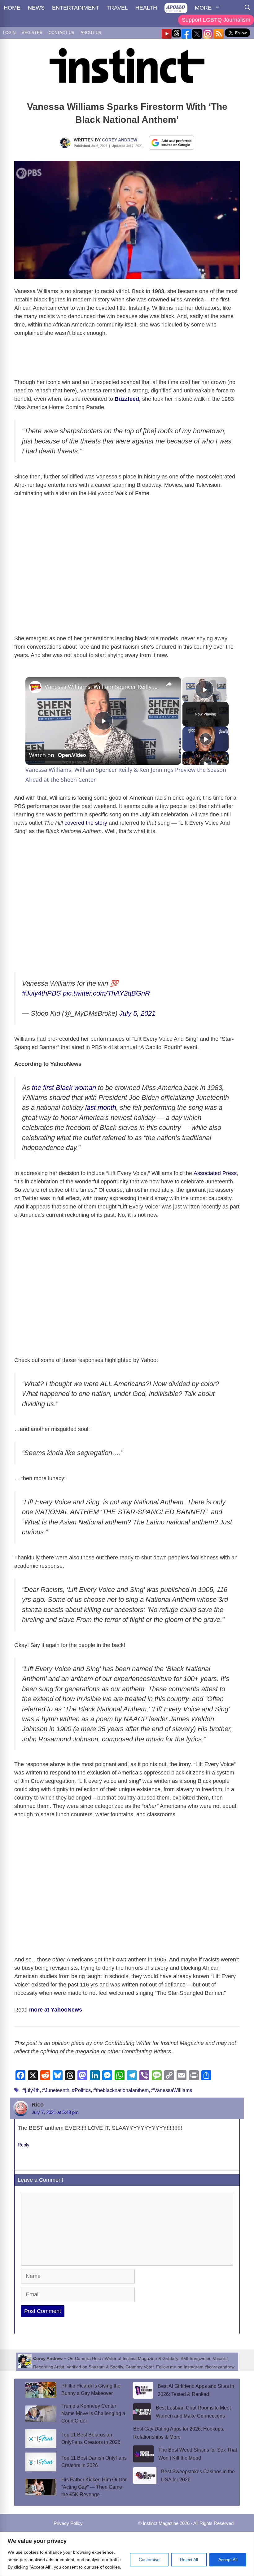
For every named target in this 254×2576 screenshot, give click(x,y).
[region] (127, 2554)
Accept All (228, 2560)
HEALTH (146, 8)
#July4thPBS (42, 993)
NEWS (36, 8)
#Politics (81, 2090)
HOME (12, 8)
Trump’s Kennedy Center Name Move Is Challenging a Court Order (93, 2413)
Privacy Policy (68, 2523)
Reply (24, 2145)
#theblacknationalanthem (121, 2090)
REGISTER (32, 33)
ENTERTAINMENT (76, 8)
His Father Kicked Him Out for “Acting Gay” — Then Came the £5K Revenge (94, 2487)
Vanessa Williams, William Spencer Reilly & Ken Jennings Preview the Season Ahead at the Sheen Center (102, 687)
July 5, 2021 (137, 1013)
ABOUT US (91, 33)
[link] (35, 687)
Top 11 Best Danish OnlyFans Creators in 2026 (94, 2462)
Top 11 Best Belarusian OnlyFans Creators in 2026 (91, 2438)
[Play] (206, 739)
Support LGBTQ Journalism (216, 20)
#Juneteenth (56, 2090)
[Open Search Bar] (247, 8)
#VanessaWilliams (172, 2090)
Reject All (189, 2560)
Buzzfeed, (128, 399)
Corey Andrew (120, 140)
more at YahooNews (55, 2010)
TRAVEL (117, 8)
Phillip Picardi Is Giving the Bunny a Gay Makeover (91, 2390)
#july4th (31, 2090)
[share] (169, 684)
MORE (203, 8)
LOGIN (9, 33)
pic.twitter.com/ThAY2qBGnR (106, 993)
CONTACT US (61, 33)
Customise (149, 2560)
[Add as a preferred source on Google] (172, 142)
